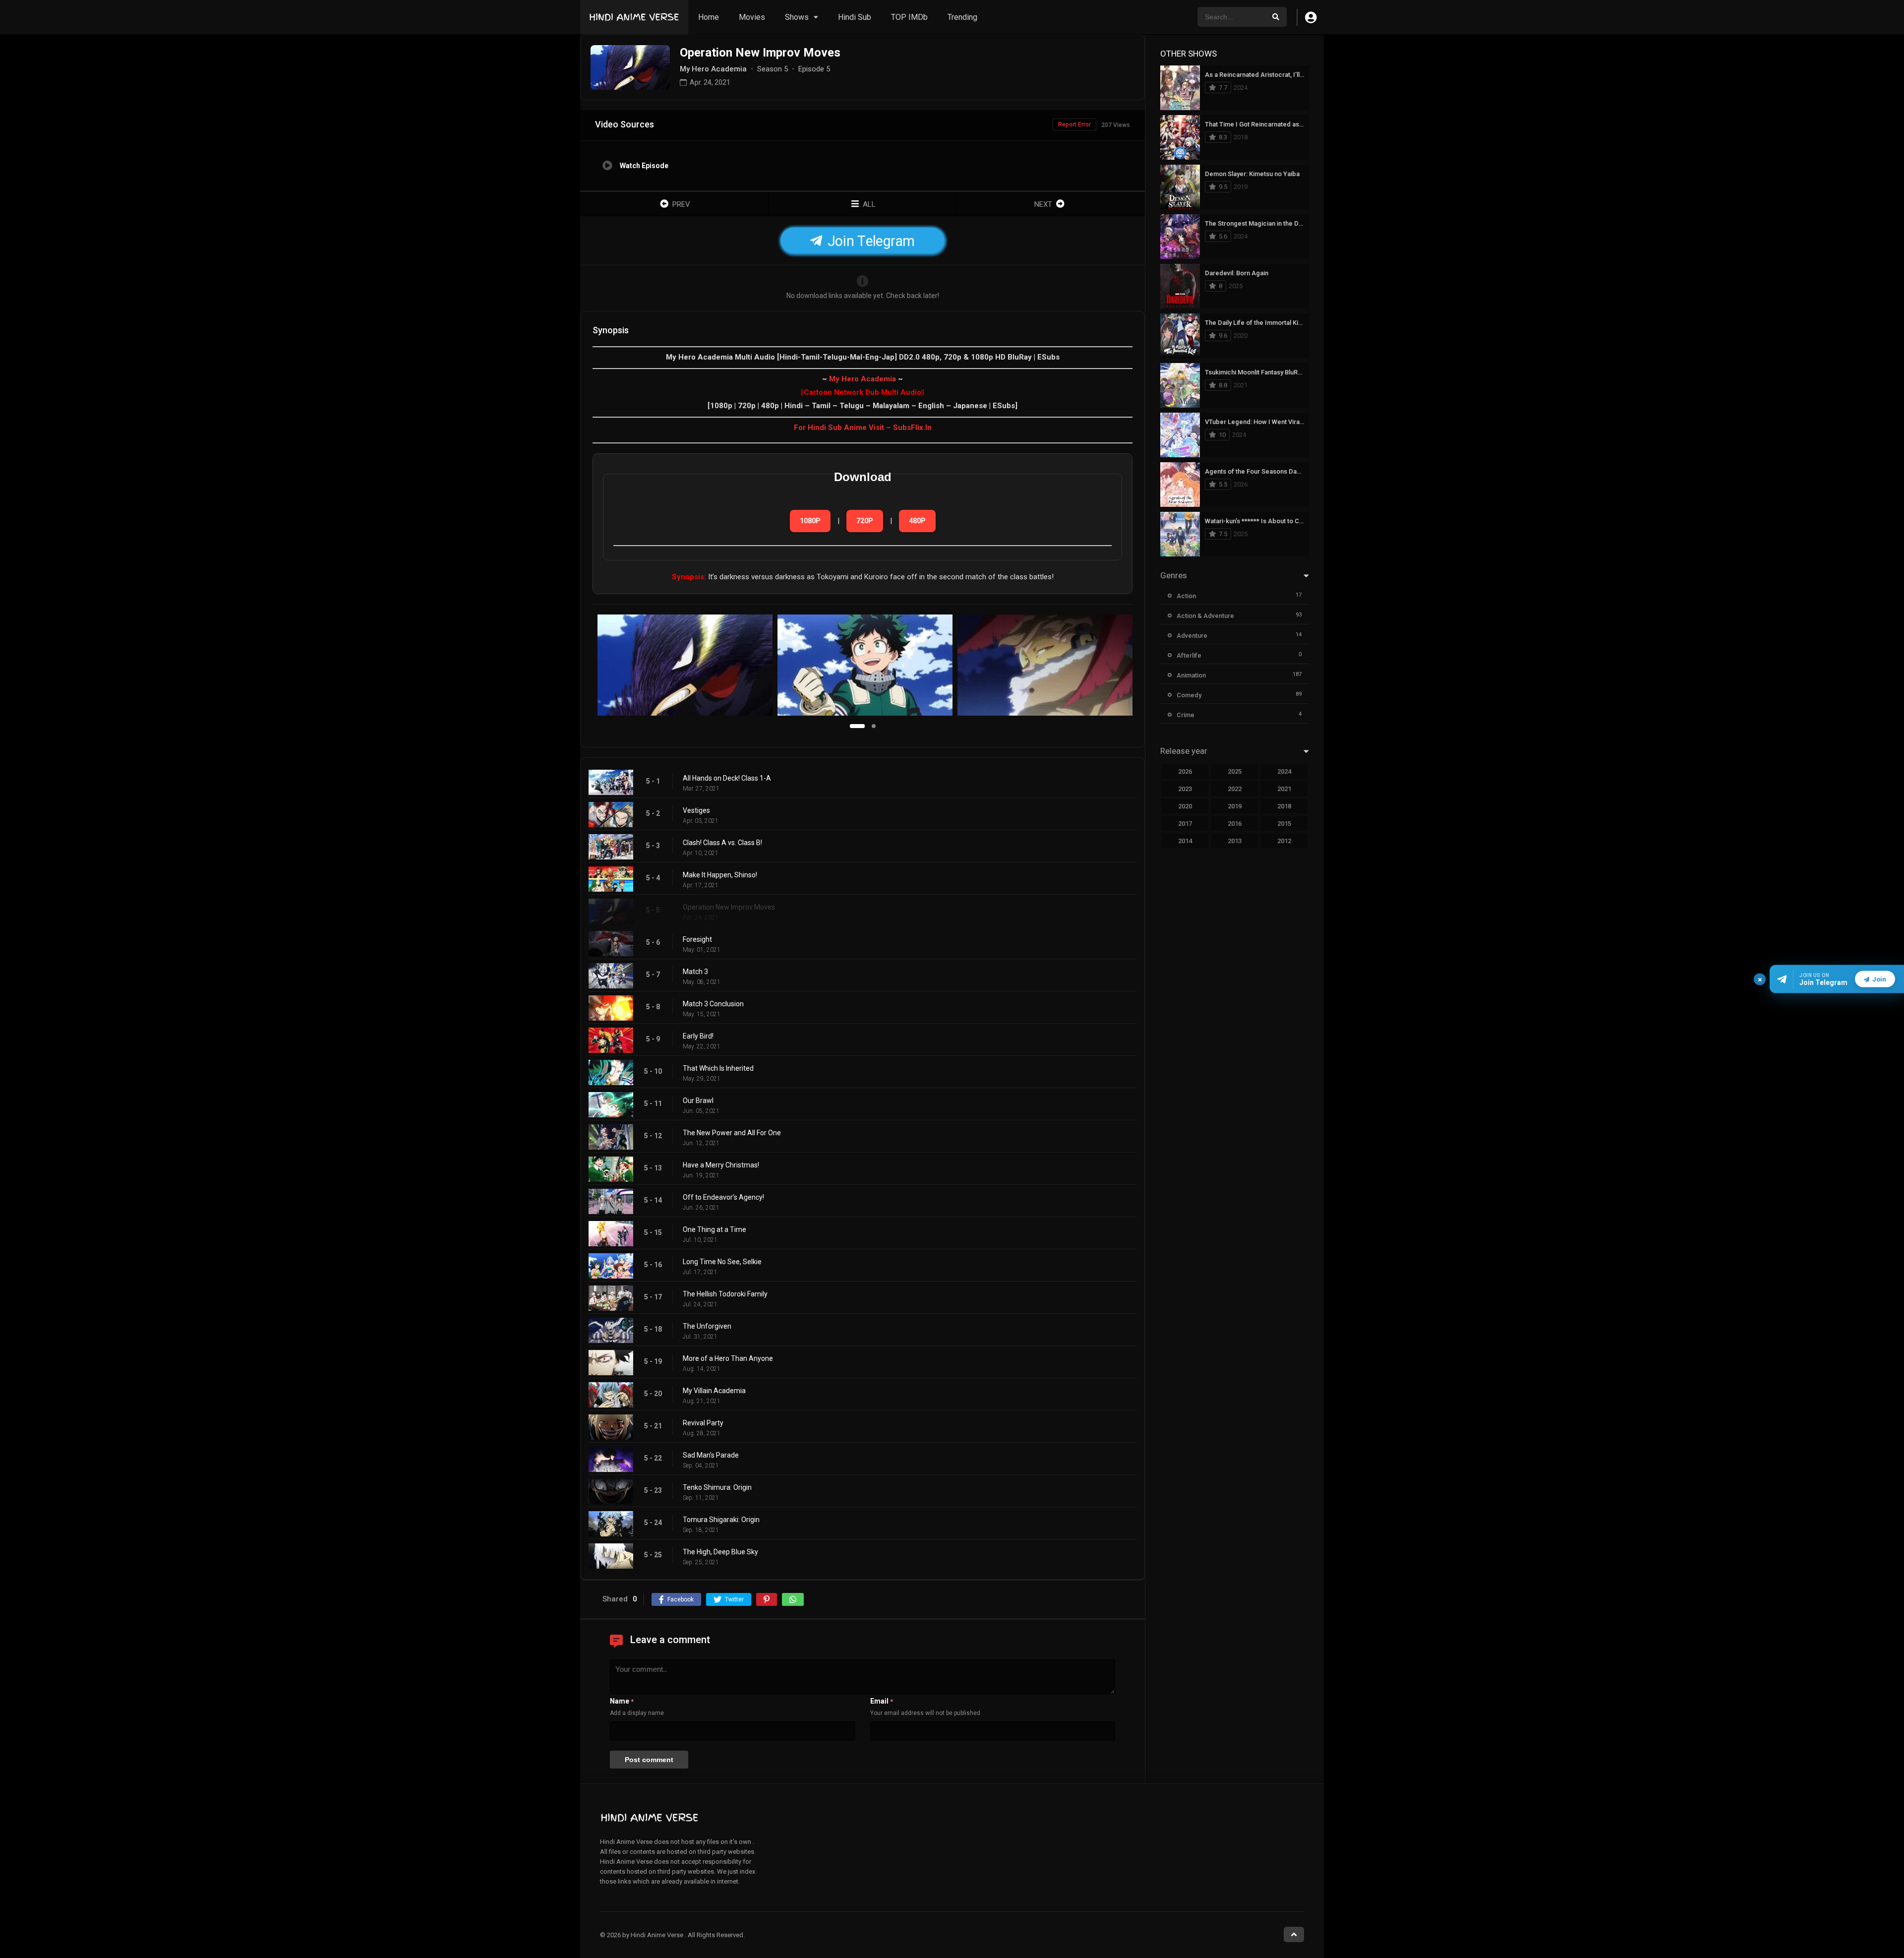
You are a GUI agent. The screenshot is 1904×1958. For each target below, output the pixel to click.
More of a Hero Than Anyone (728, 1358)
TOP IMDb (909, 17)
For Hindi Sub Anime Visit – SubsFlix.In (863, 428)
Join (1879, 979)
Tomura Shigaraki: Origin (721, 1520)
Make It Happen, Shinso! (720, 875)
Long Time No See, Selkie (722, 1262)
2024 (1284, 771)
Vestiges (696, 810)
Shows (797, 17)
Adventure (1192, 636)
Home (709, 17)
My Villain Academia (714, 1391)
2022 (1235, 789)
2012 (1284, 841)
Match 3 (695, 972)
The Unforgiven (707, 1326)
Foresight (697, 939)
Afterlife (1189, 655)
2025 (1235, 771)
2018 (1284, 806)
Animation (1191, 675)
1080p (810, 521)
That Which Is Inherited (718, 1068)
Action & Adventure (1205, 616)
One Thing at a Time (714, 1229)
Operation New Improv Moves (729, 907)
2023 (1185, 789)
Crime (1186, 715)
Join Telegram (869, 241)
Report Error (1074, 124)
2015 (1284, 824)
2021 (1284, 789)
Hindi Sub (855, 17)
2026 (1185, 771)
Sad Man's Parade (711, 1455)
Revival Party (703, 1423)
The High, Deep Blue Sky (720, 1552)
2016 (1235, 824)
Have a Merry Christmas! (721, 1165)
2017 (1185, 824)
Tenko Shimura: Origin (717, 1487)
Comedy (1189, 695)
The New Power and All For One (732, 1133)
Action (1186, 596)
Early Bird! (698, 1036)
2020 (1185, 806)
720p (865, 521)
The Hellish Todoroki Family (725, 1294)
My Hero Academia (863, 379)
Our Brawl (698, 1101)
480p (917, 521)
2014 (1185, 841)
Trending (962, 17)
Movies (752, 17)
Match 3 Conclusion (713, 1004)
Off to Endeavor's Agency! (723, 1197)
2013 (1235, 841)
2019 (1235, 806)
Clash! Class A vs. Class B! (722, 843)
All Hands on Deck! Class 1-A (727, 778)
